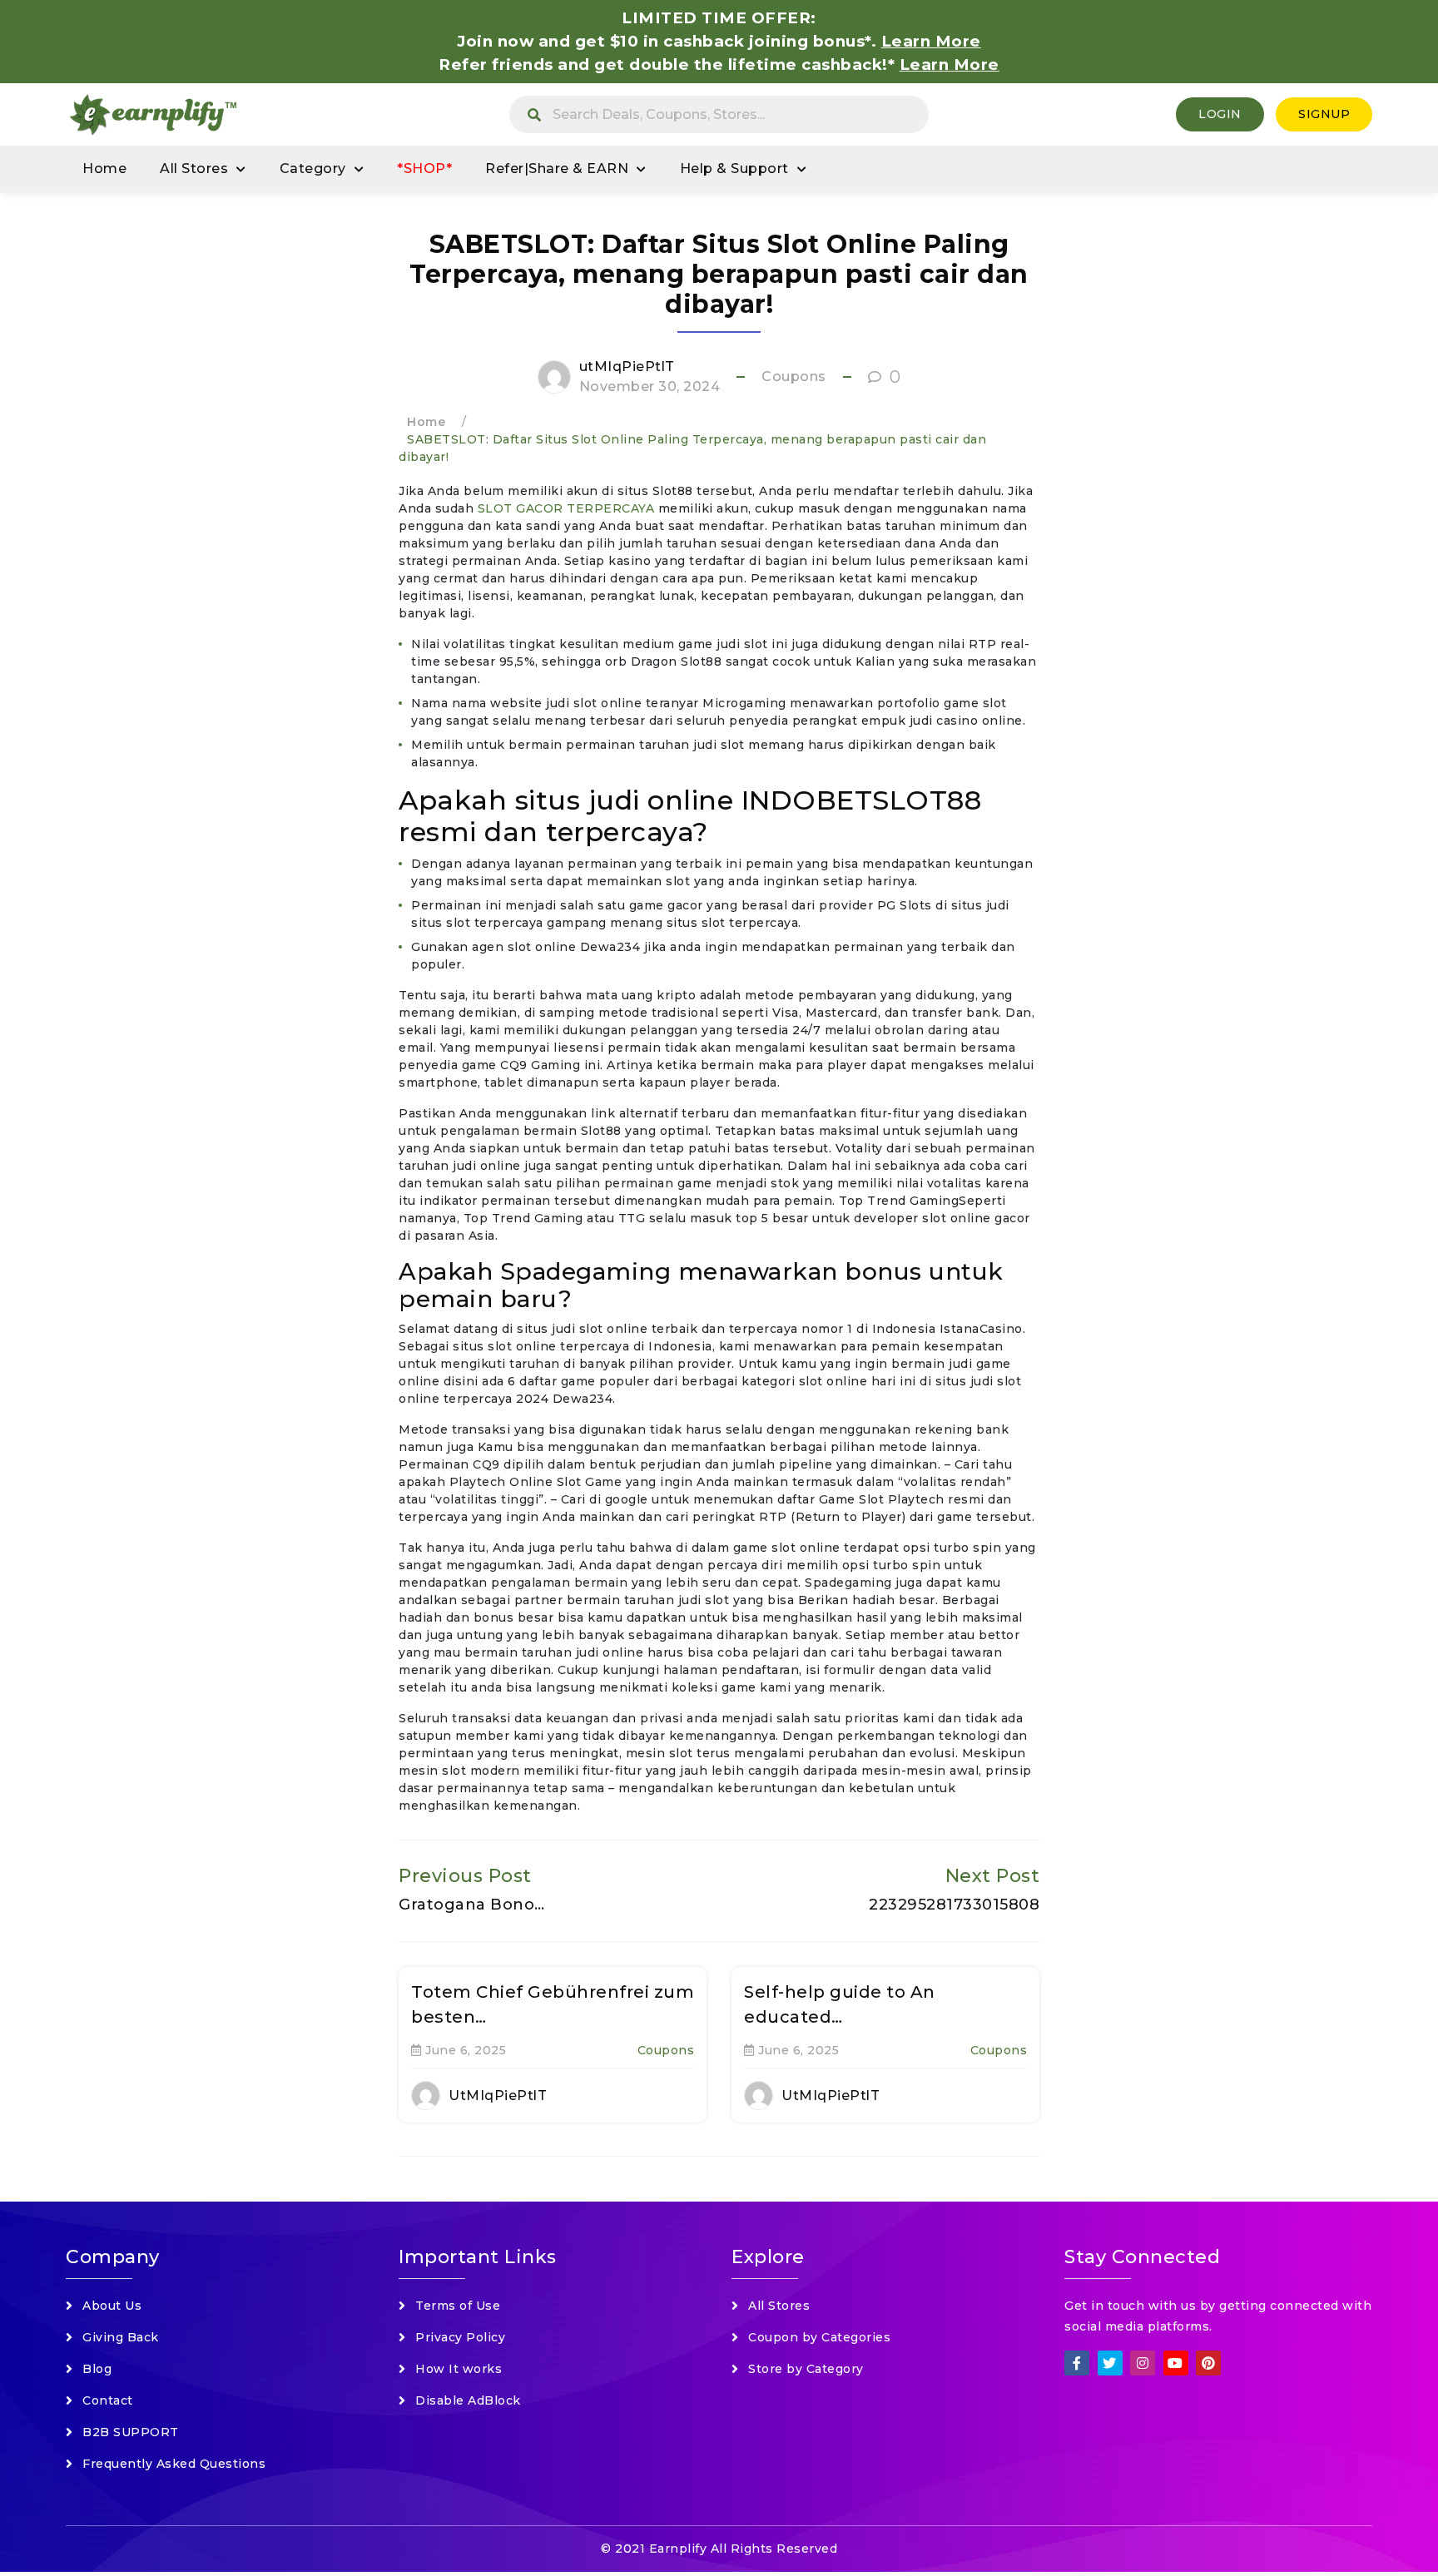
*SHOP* (424, 168)
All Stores (194, 168)
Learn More (950, 64)
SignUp (1324, 114)
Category (313, 168)
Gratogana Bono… (472, 1905)
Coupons (794, 376)
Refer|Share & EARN (557, 168)
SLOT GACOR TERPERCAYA (566, 508)
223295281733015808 (954, 1905)
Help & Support (734, 168)
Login (1220, 114)
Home (104, 168)
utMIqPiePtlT (627, 367)
